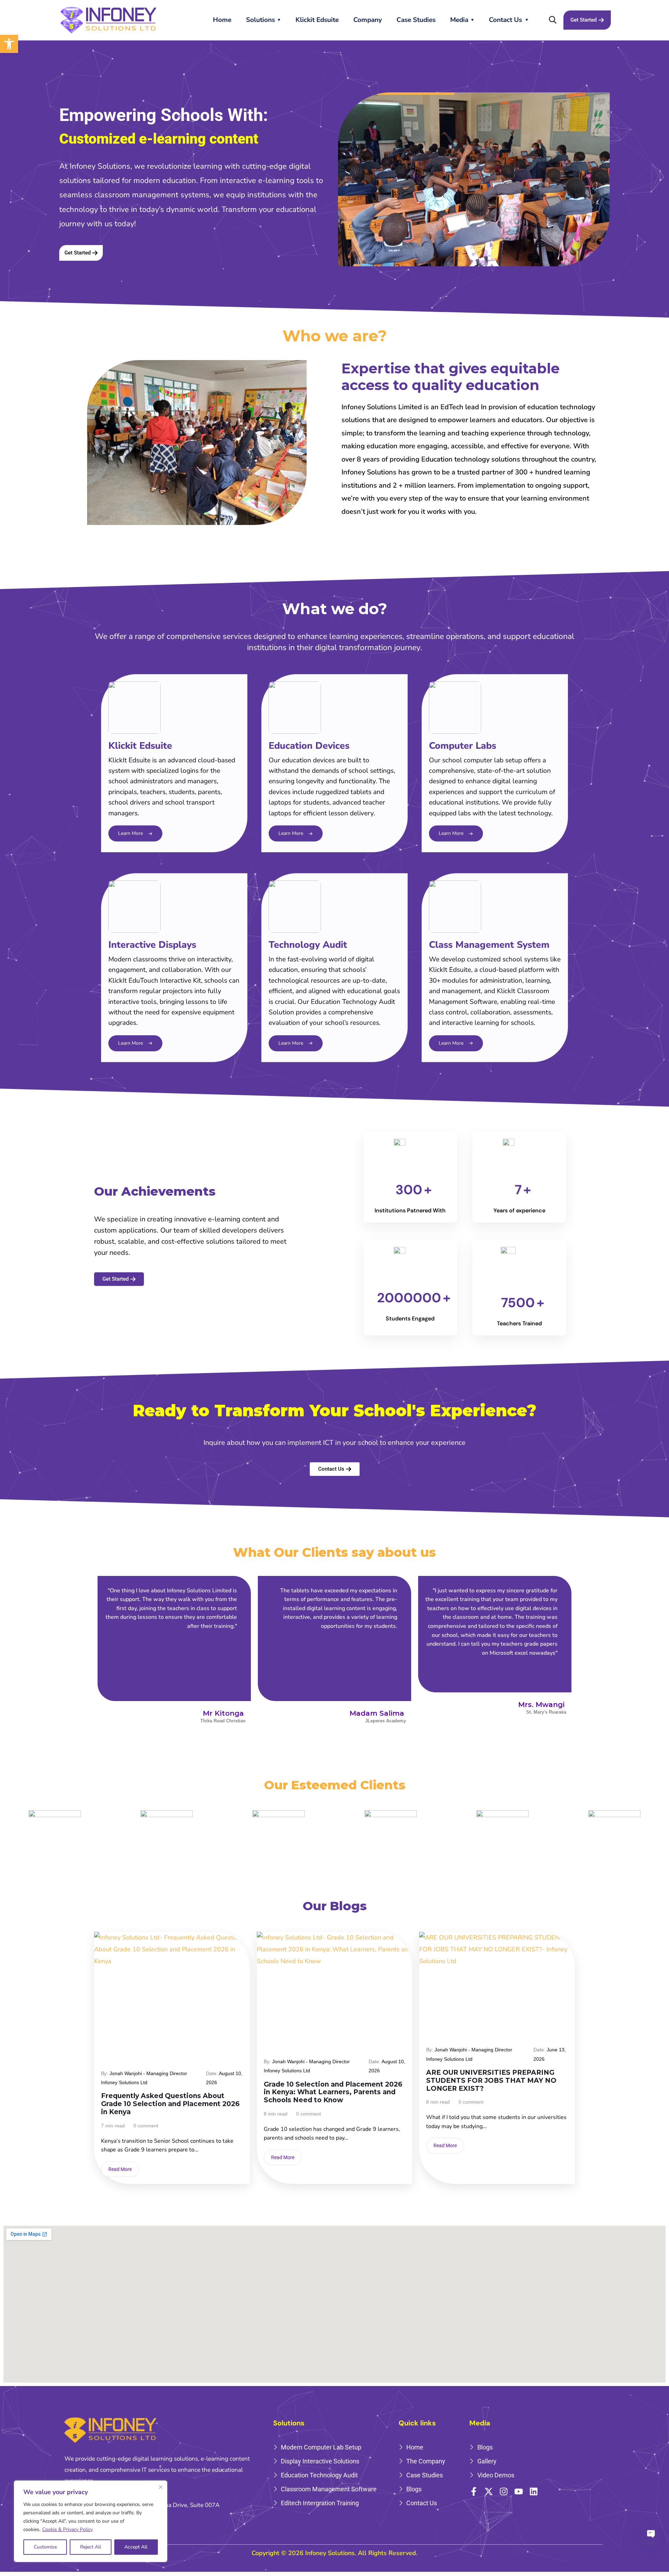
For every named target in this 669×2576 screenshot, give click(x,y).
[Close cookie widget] (161, 2487)
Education (147, 2033)
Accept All (136, 2547)
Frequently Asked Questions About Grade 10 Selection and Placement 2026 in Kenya (170, 2104)
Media (459, 20)
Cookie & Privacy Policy (67, 2529)
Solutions (260, 20)
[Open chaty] (651, 2531)
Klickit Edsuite (317, 20)
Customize (45, 2547)
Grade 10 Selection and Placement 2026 (146, 2044)
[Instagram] (504, 2491)
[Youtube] (519, 2491)
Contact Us (505, 20)
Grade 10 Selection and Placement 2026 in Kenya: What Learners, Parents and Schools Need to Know (333, 2093)
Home (222, 20)
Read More (120, 2169)
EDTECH (115, 2033)
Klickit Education (215, 2044)
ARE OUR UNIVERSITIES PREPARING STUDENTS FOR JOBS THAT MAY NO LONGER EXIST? (491, 2081)
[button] (9, 44)
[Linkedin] (534, 2491)
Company (368, 20)
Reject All (91, 2547)
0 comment (146, 2126)
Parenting (116, 2056)
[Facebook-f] (474, 2491)
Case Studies (416, 20)
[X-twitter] (489, 2491)
